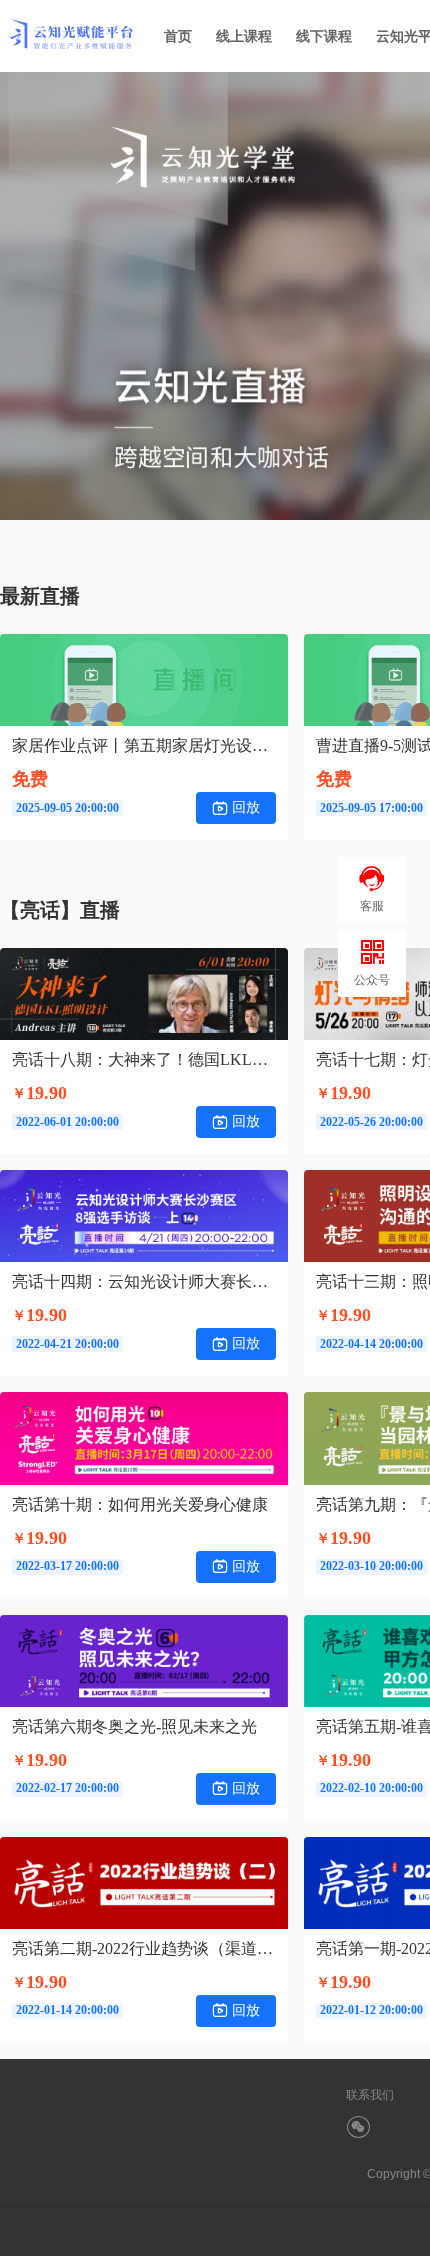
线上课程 (244, 36)
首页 (178, 36)
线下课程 (324, 36)
